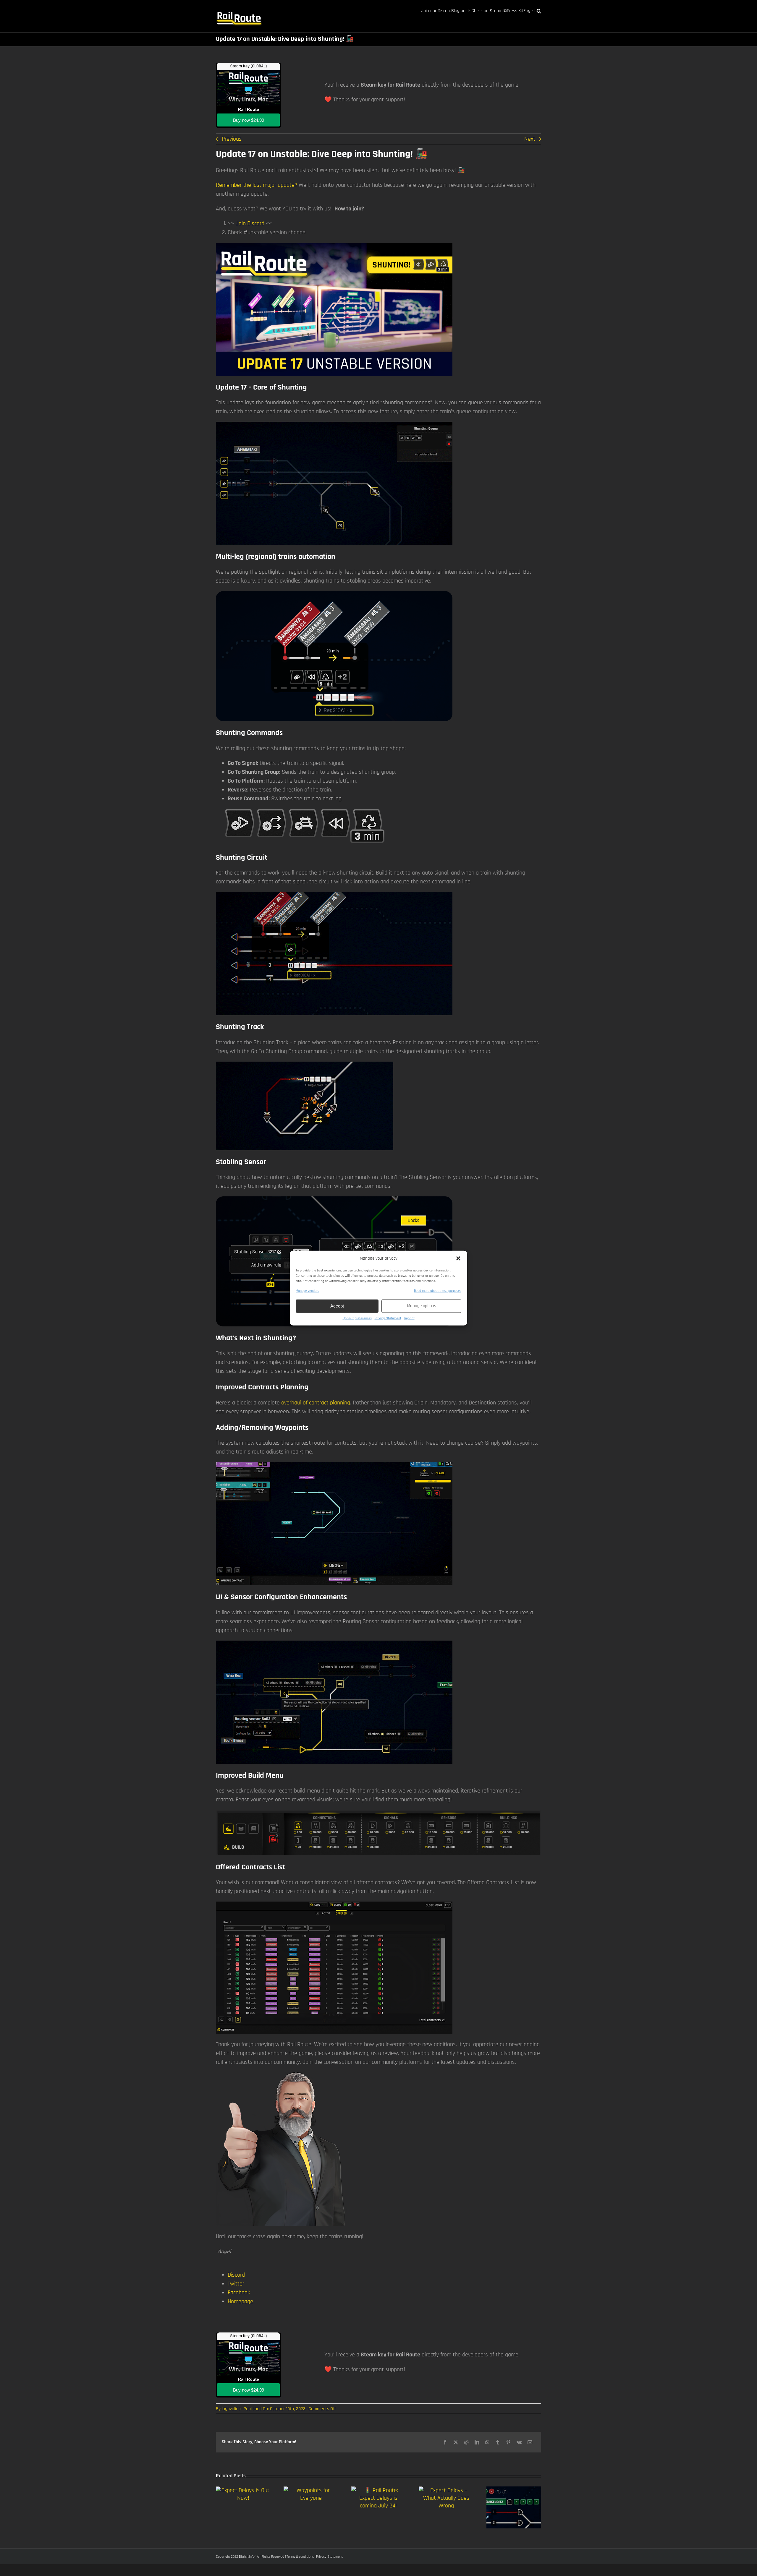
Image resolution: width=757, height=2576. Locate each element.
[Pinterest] (508, 2442)
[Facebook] (445, 2442)
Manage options (422, 1306)
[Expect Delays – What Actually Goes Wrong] (446, 2490)
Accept (337, 1306)
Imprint (409, 1318)
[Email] (530, 2442)
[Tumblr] (498, 2442)
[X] (456, 2442)
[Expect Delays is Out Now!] (243, 2490)
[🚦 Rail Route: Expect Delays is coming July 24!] (379, 2490)
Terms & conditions (300, 2557)
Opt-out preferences (357, 1318)
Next (530, 139)
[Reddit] (466, 2442)
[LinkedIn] (477, 2442)
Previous (232, 139)
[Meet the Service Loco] (514, 2490)
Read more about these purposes (438, 1291)
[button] (458, 1258)
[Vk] (519, 2442)
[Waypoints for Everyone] (311, 2490)
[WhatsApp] (487, 2442)
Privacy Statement (388, 1318)
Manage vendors (307, 1291)
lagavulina (231, 2409)
